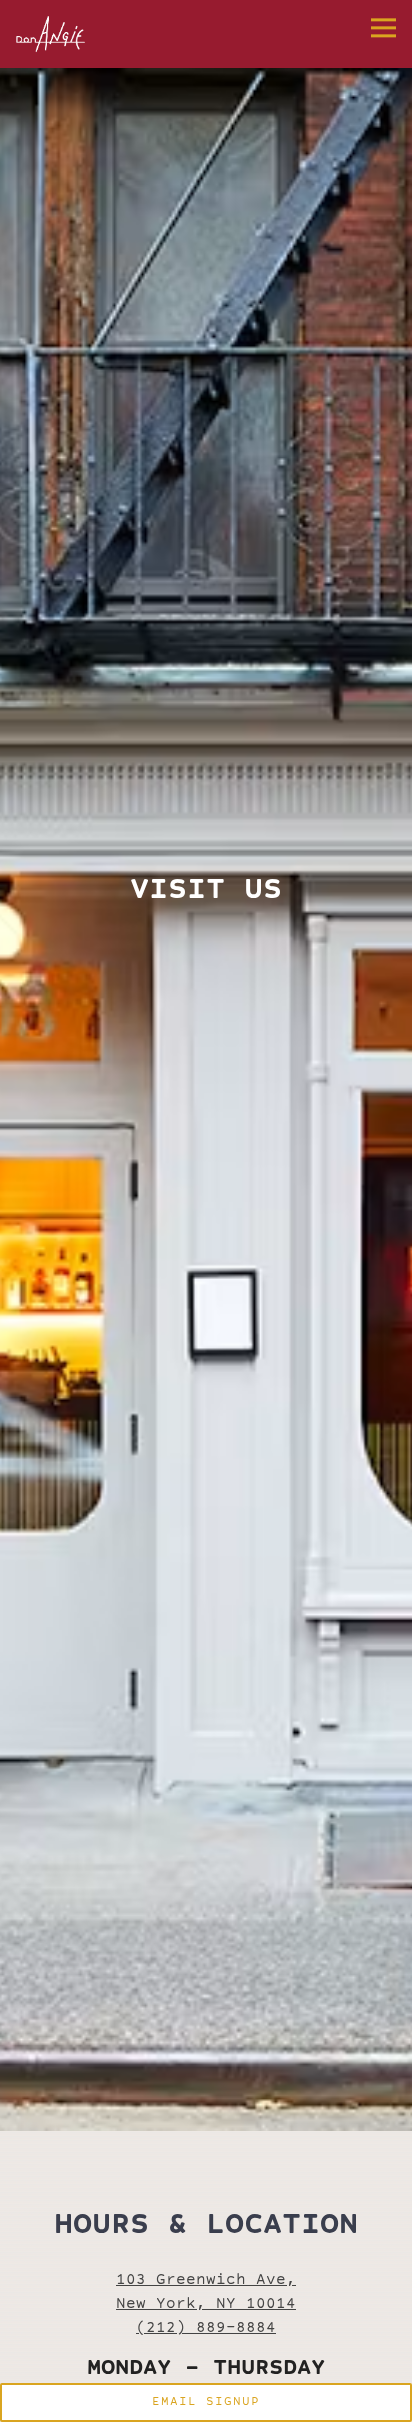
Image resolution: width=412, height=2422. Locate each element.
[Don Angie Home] (71, 34)
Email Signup (206, 2402)
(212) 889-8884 (206, 2348)
